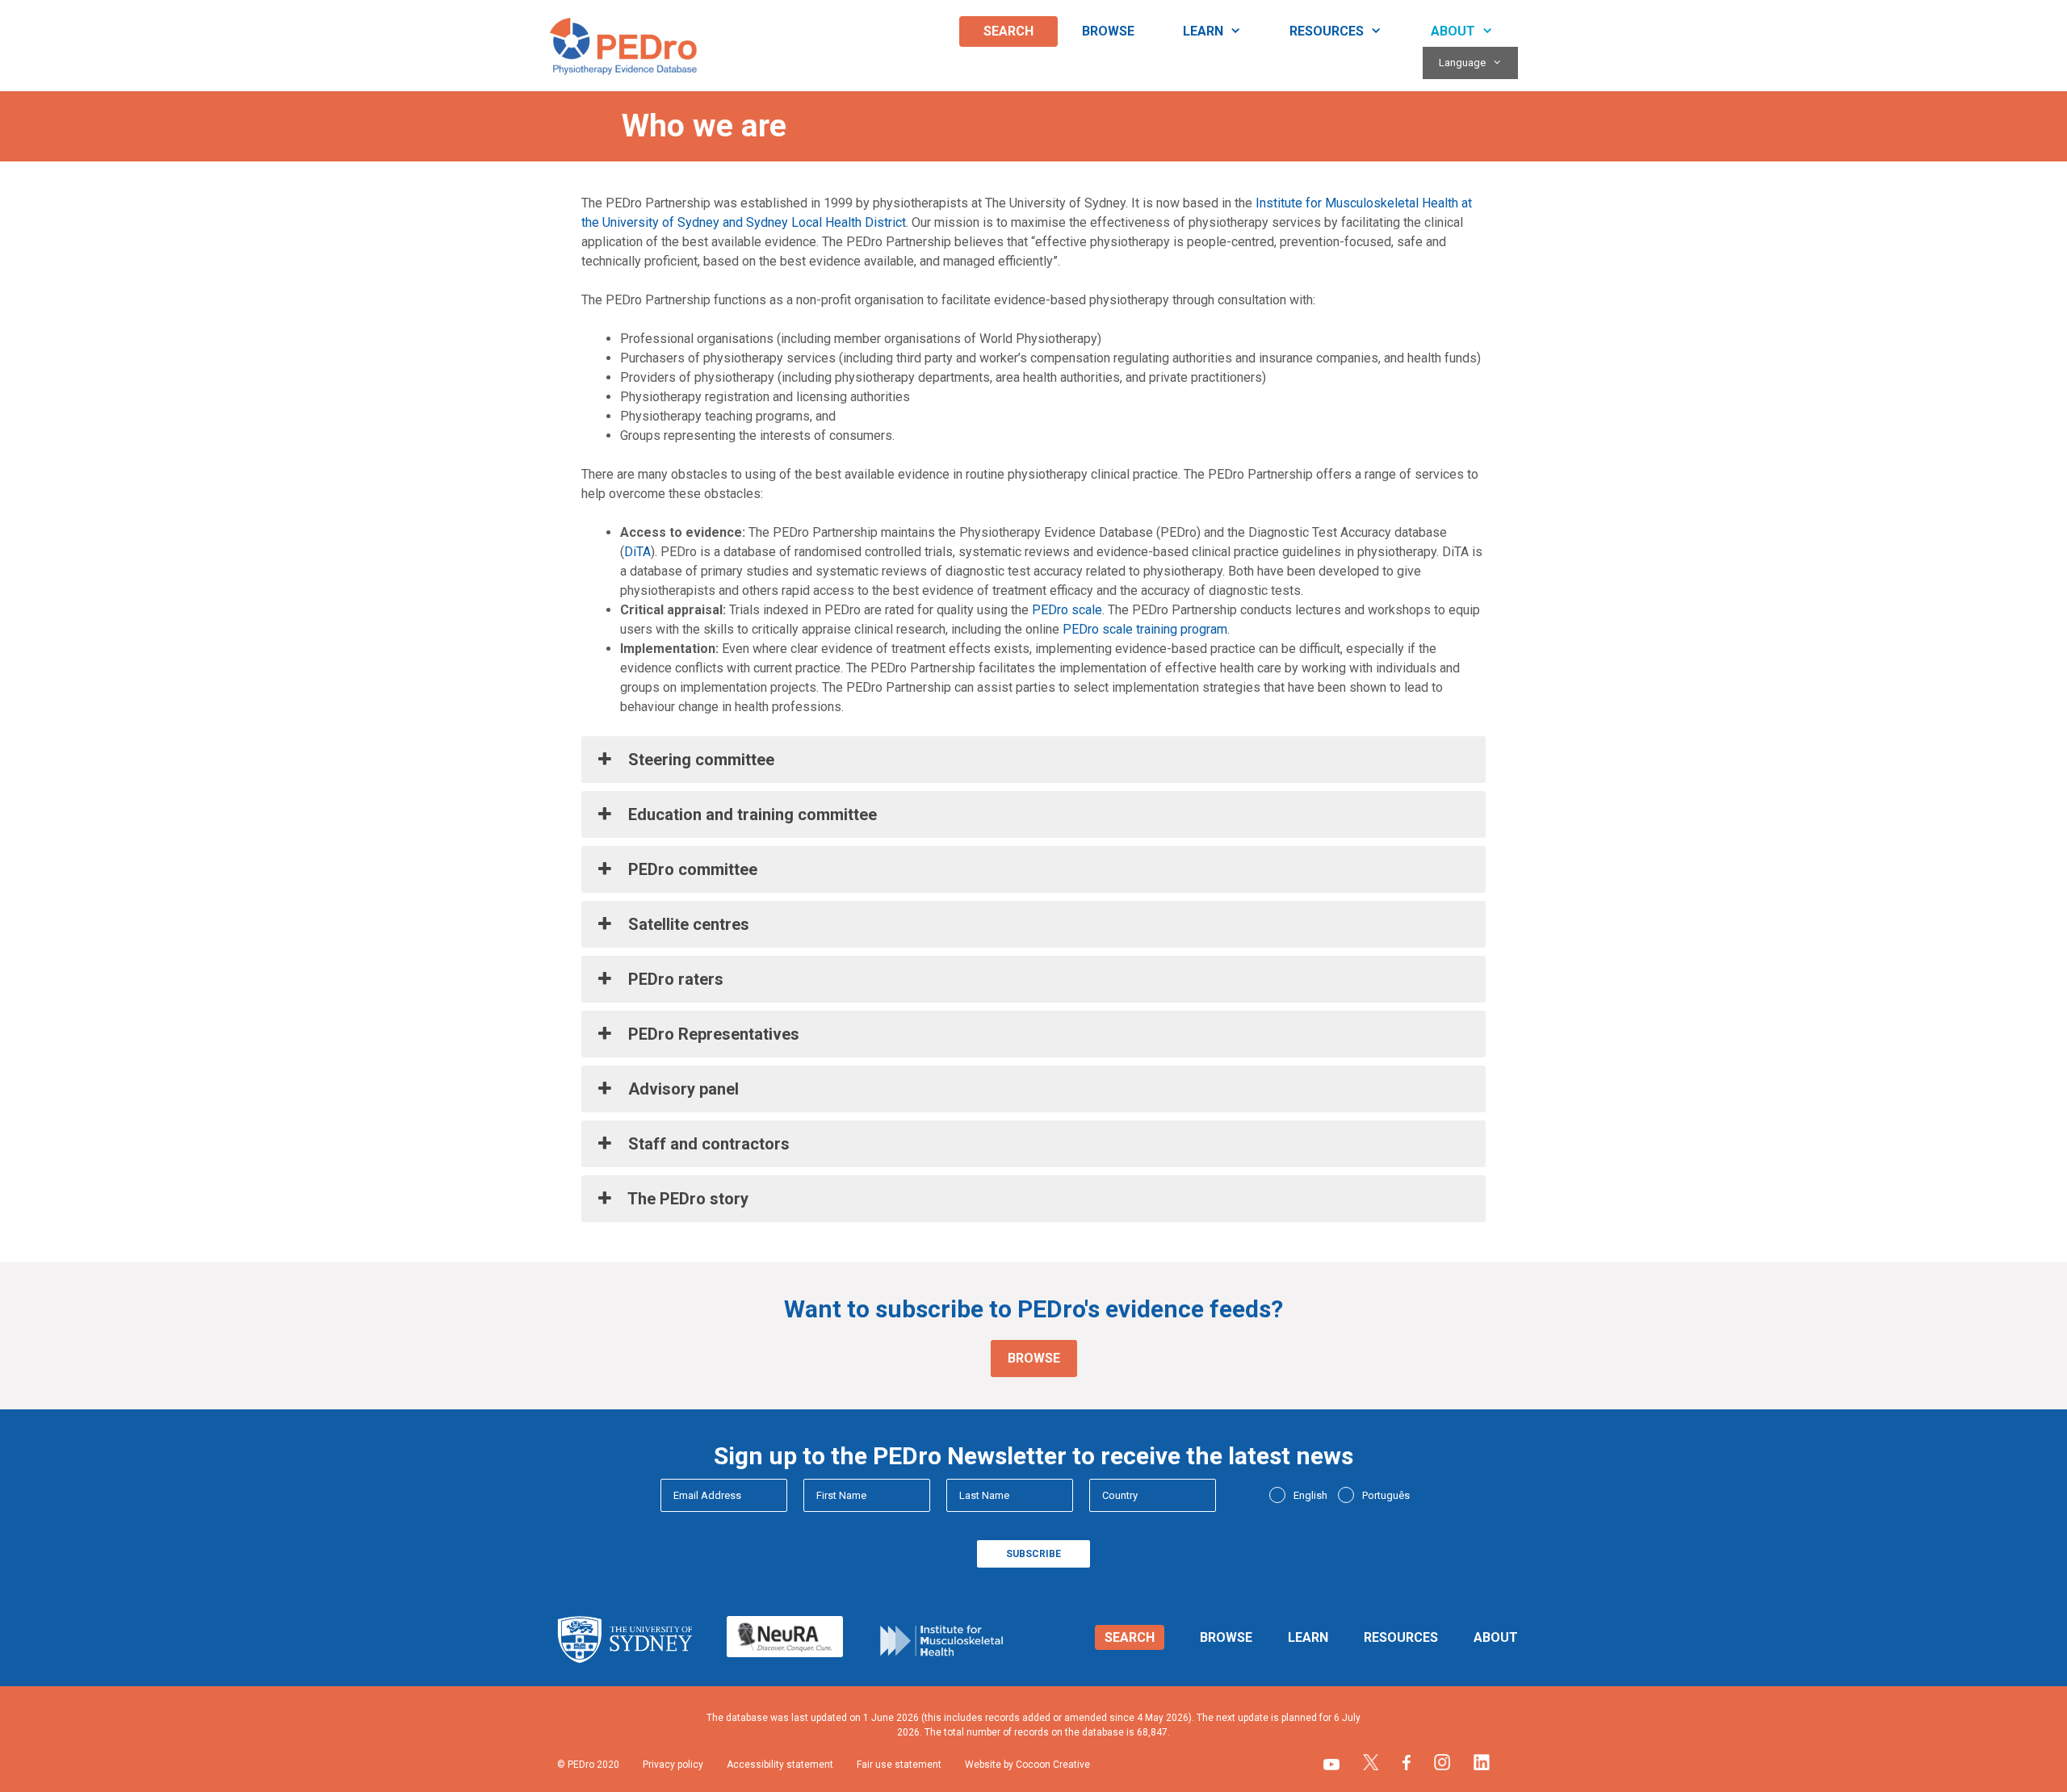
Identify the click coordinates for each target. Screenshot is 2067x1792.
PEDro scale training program (1145, 629)
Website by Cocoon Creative (1027, 1765)
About (1453, 31)
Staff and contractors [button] (707, 1144)
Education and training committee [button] (750, 814)
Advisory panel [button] (681, 1089)
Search (1008, 31)
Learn (1203, 31)
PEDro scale (1067, 610)
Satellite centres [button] (687, 924)
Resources (1327, 31)
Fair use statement (899, 1765)
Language (1462, 63)
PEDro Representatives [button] (712, 1034)
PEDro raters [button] (674, 979)
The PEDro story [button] (686, 1199)
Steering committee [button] (699, 760)
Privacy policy (673, 1765)
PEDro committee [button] (691, 869)
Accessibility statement (780, 1765)
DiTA (637, 552)
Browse (1108, 31)
